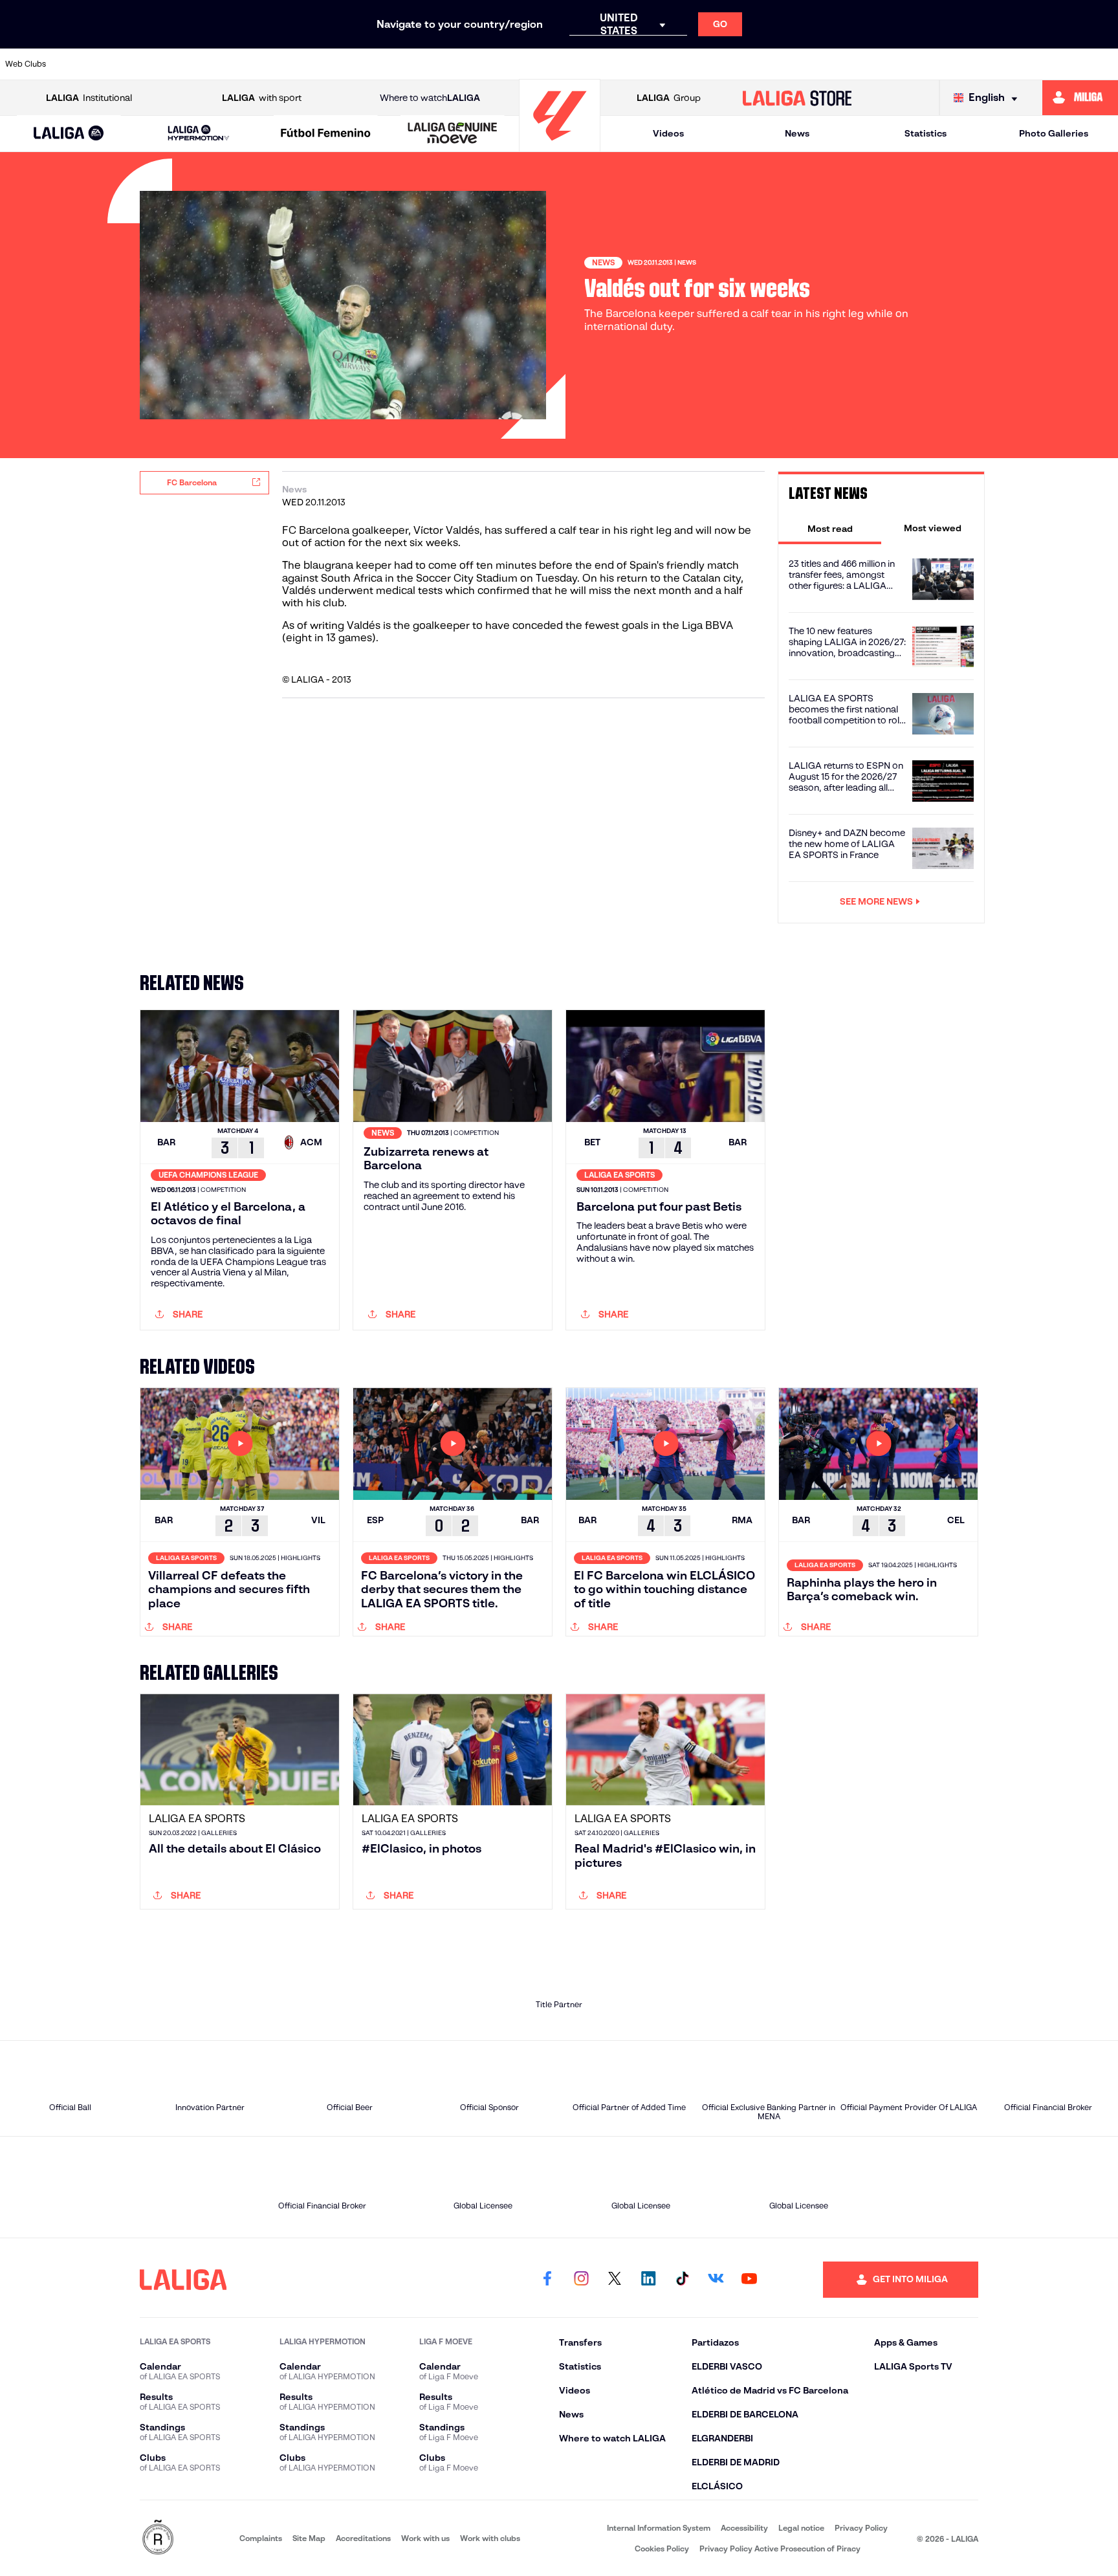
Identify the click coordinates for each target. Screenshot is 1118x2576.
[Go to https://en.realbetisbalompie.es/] (837, 64)
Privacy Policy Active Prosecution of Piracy (780, 2548)
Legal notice (801, 2528)
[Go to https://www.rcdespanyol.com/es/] (783, 64)
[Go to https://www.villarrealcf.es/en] (1103, 64)
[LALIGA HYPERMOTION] (198, 134)
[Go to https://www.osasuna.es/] (196, 64)
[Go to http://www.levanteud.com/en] (516, 64)
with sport (262, 98)
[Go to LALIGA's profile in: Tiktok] (682, 2280)
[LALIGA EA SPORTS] (69, 134)
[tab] (830, 528)
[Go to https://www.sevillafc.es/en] (996, 64)
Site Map (309, 2538)
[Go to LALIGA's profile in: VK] (716, 2280)
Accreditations (363, 2538)
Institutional (89, 98)
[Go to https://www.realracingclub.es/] (623, 64)
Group (669, 98)
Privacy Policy (861, 2528)
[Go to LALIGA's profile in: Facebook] (547, 2280)
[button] (69, 134)
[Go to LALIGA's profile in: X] (615, 2280)
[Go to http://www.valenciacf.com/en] (1050, 64)
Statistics (926, 133)
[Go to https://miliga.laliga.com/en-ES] (1080, 98)
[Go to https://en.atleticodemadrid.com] (143, 64)
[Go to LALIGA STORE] (797, 98)
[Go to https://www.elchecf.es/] (356, 64)
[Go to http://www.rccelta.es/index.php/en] (250, 64)
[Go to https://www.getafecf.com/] (463, 64)
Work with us (425, 2538)
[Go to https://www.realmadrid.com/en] (890, 64)
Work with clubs (490, 2538)
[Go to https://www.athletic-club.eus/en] (89, 64)
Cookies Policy (662, 2548)
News (797, 133)
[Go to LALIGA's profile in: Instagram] (581, 2280)
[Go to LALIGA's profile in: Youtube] (749, 2280)
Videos (668, 133)
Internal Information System (659, 2528)
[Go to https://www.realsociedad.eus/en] (943, 64)
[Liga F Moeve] (326, 134)
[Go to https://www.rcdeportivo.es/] (730, 64)
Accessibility (744, 2528)
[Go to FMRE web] (158, 2538)
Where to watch (430, 98)
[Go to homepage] (560, 146)
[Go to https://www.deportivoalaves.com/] (303, 64)
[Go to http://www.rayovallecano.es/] (676, 64)
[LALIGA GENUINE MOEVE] (453, 134)
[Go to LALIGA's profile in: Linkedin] (648, 2280)
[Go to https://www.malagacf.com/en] (570, 64)
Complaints (261, 2538)
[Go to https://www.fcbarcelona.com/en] (410, 64)
